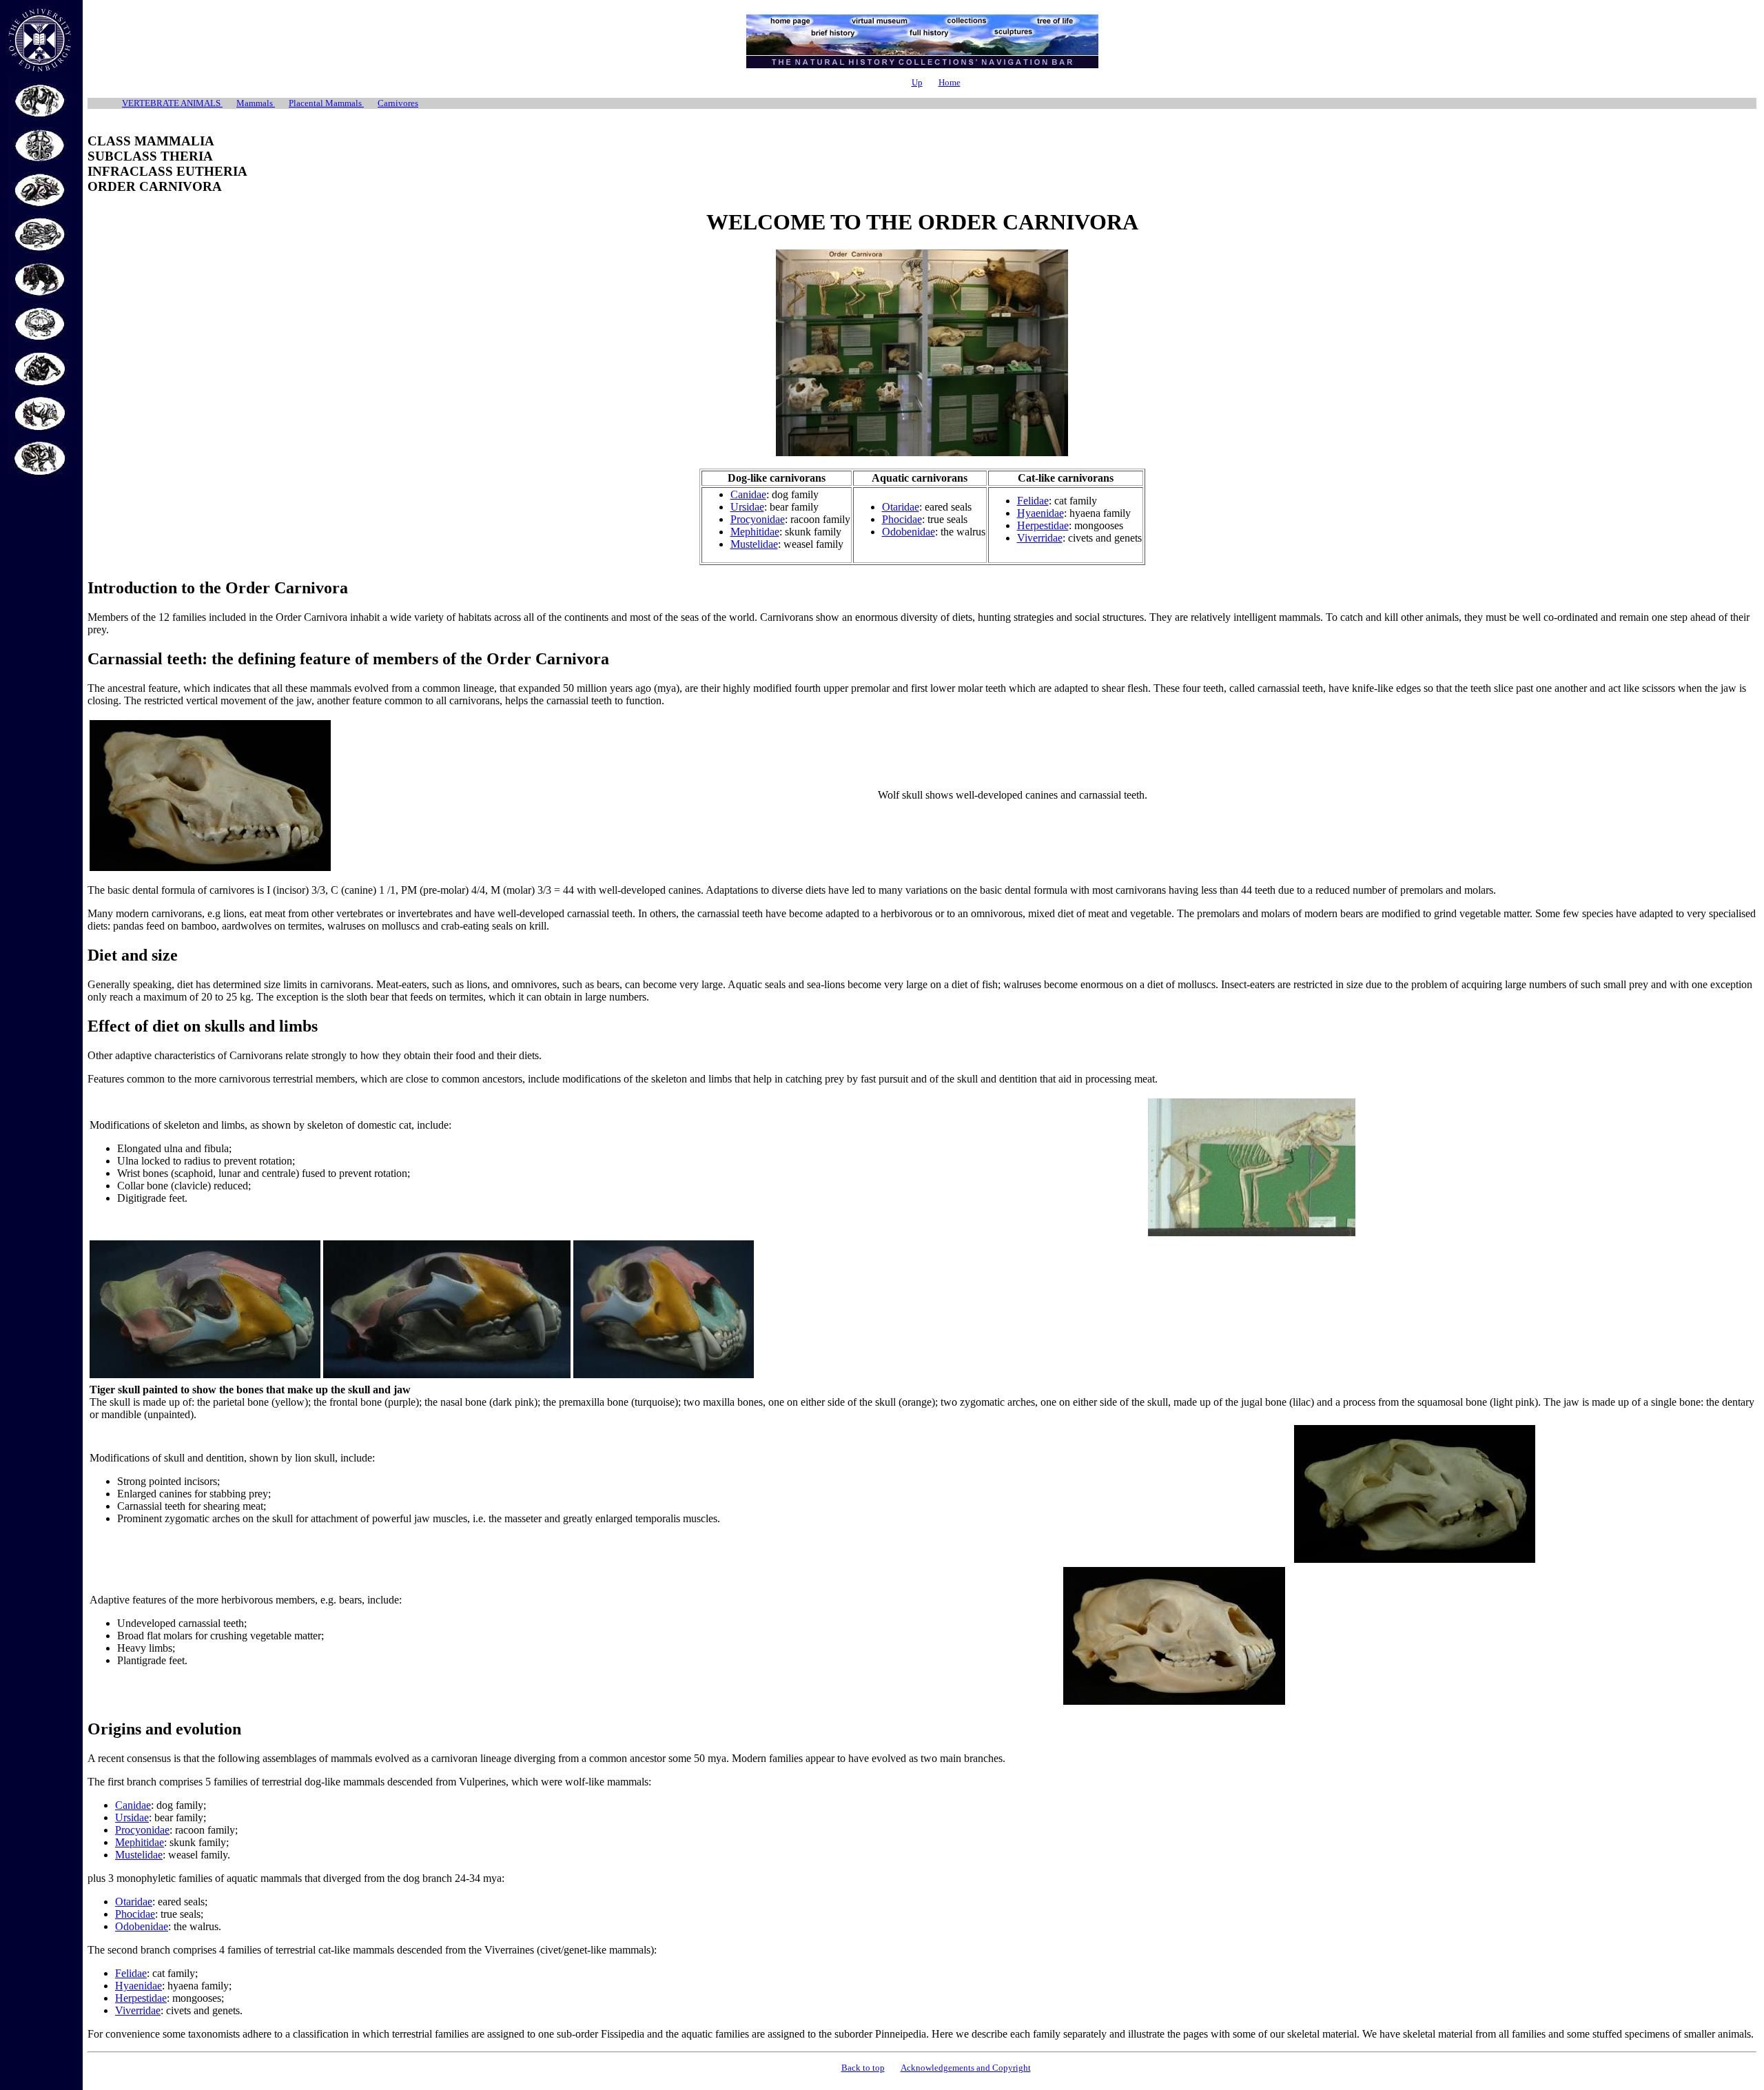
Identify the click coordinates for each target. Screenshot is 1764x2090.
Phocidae (902, 519)
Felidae (1033, 501)
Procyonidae (758, 519)
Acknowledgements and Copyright (966, 2068)
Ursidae (747, 507)
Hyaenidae (1040, 513)
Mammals (256, 103)
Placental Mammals (326, 103)
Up (917, 82)
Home (950, 82)
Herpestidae (1043, 525)
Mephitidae (755, 532)
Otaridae (901, 507)
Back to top (863, 2068)
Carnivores (398, 103)
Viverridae (1040, 538)
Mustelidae (754, 544)
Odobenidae (909, 532)
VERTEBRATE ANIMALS (172, 103)
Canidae (748, 494)
